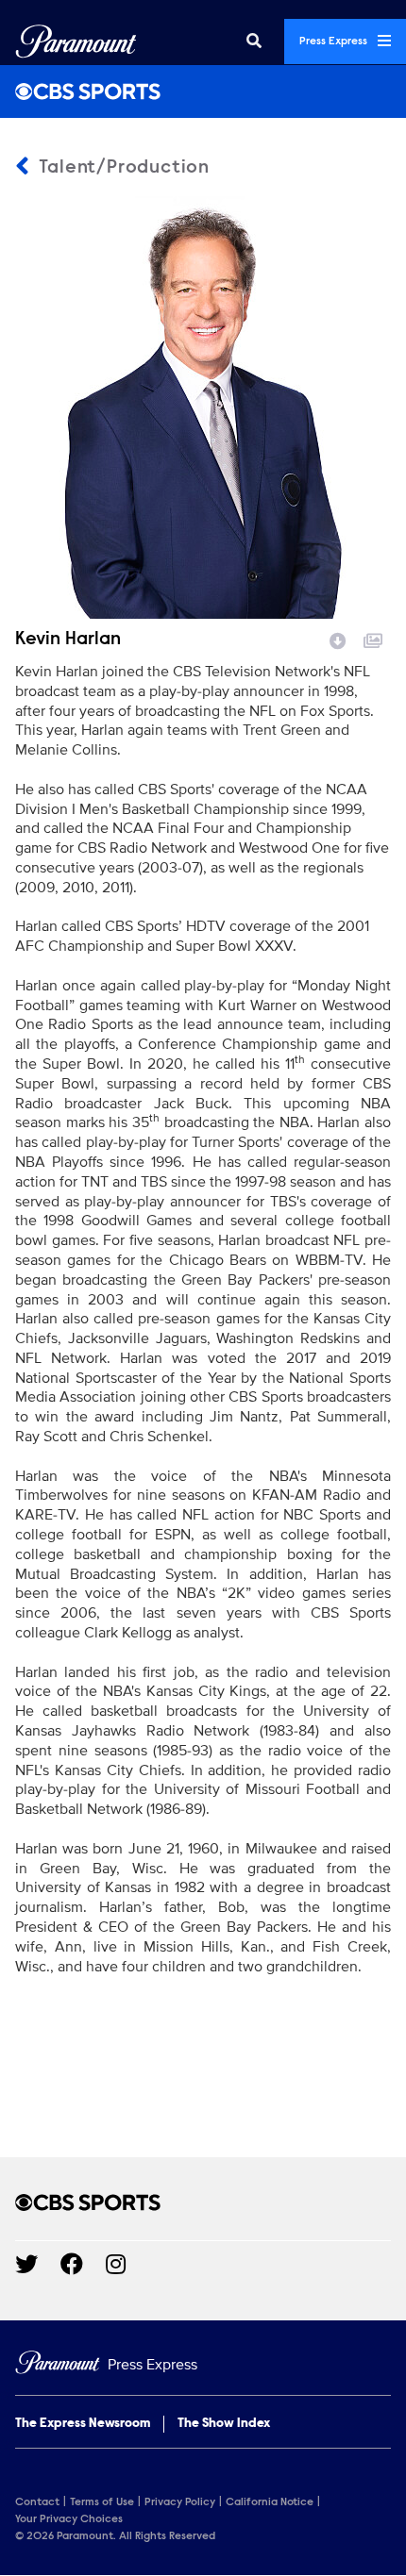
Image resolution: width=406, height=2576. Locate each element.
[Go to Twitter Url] (38, 2264)
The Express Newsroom (83, 2424)
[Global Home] (76, 42)
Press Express (335, 42)
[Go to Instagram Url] (127, 2264)
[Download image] (338, 639)
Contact (37, 2502)
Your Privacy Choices (69, 2519)
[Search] (254, 42)
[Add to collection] (373, 639)
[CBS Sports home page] (203, 2202)
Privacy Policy (180, 2502)
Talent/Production (122, 168)
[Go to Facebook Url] (83, 2264)
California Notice (270, 2502)
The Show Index (224, 2424)
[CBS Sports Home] (203, 91)
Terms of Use (102, 2502)
